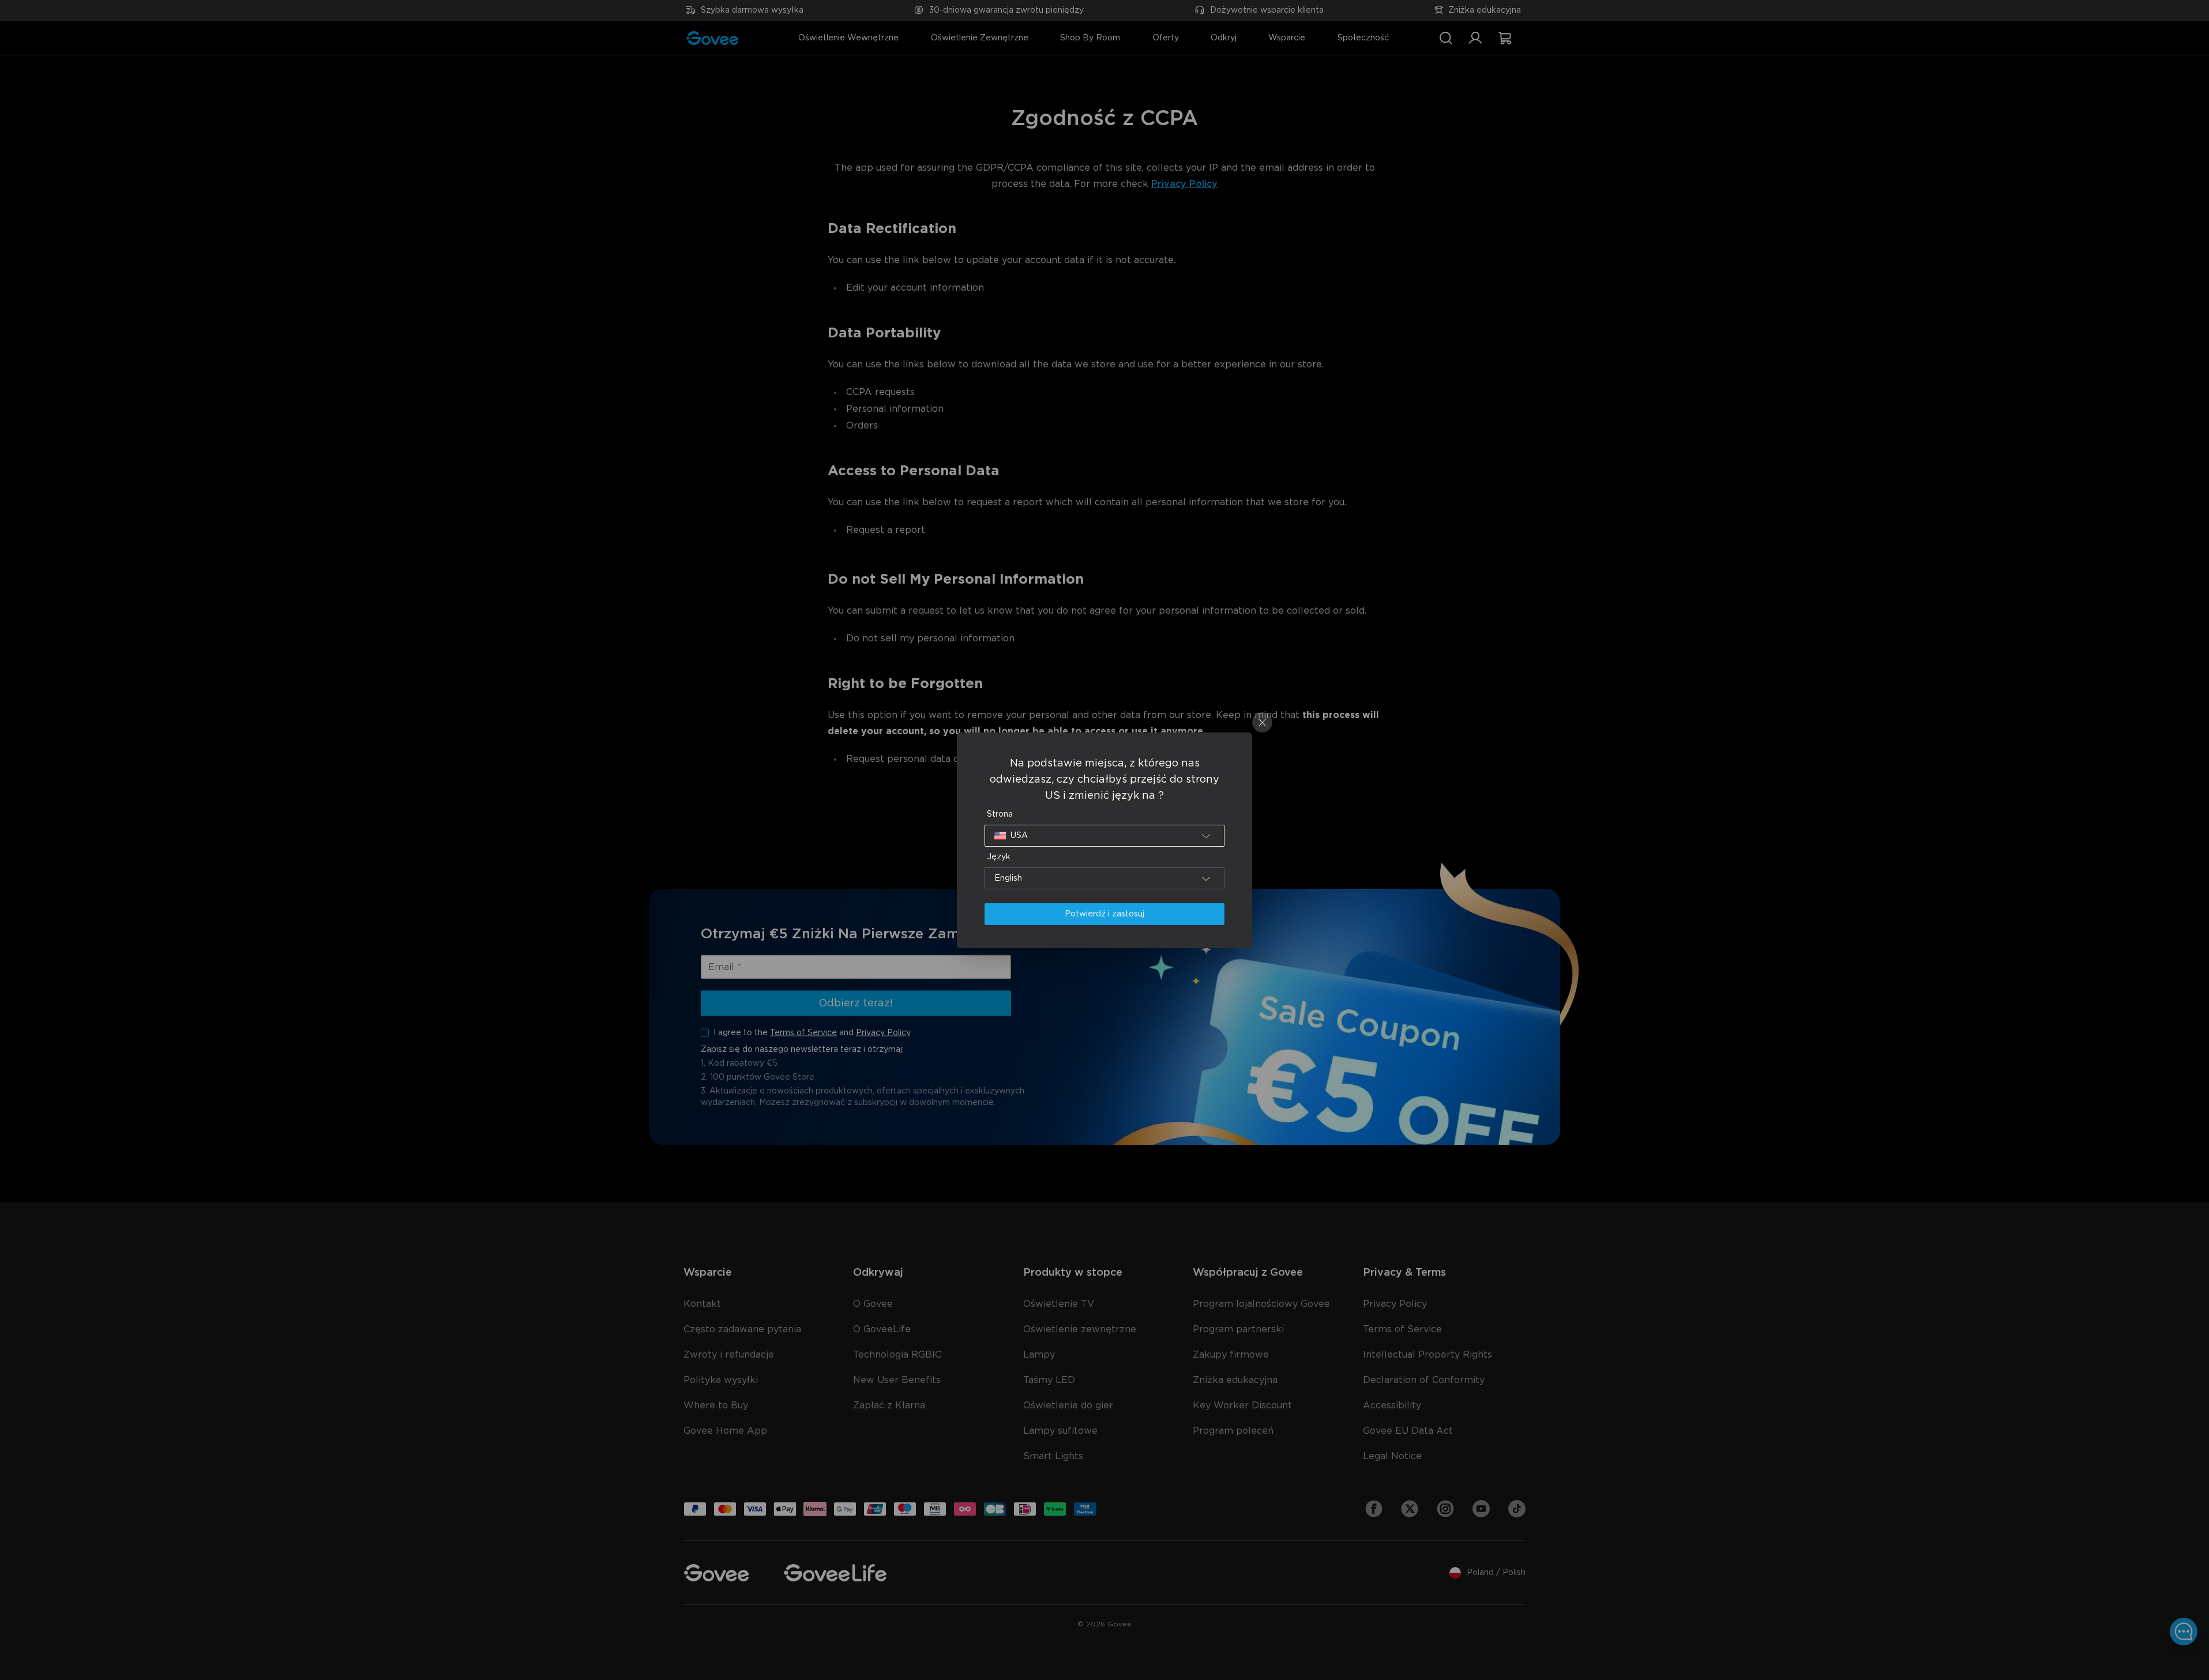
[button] (1104, 836)
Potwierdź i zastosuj (1104, 914)
